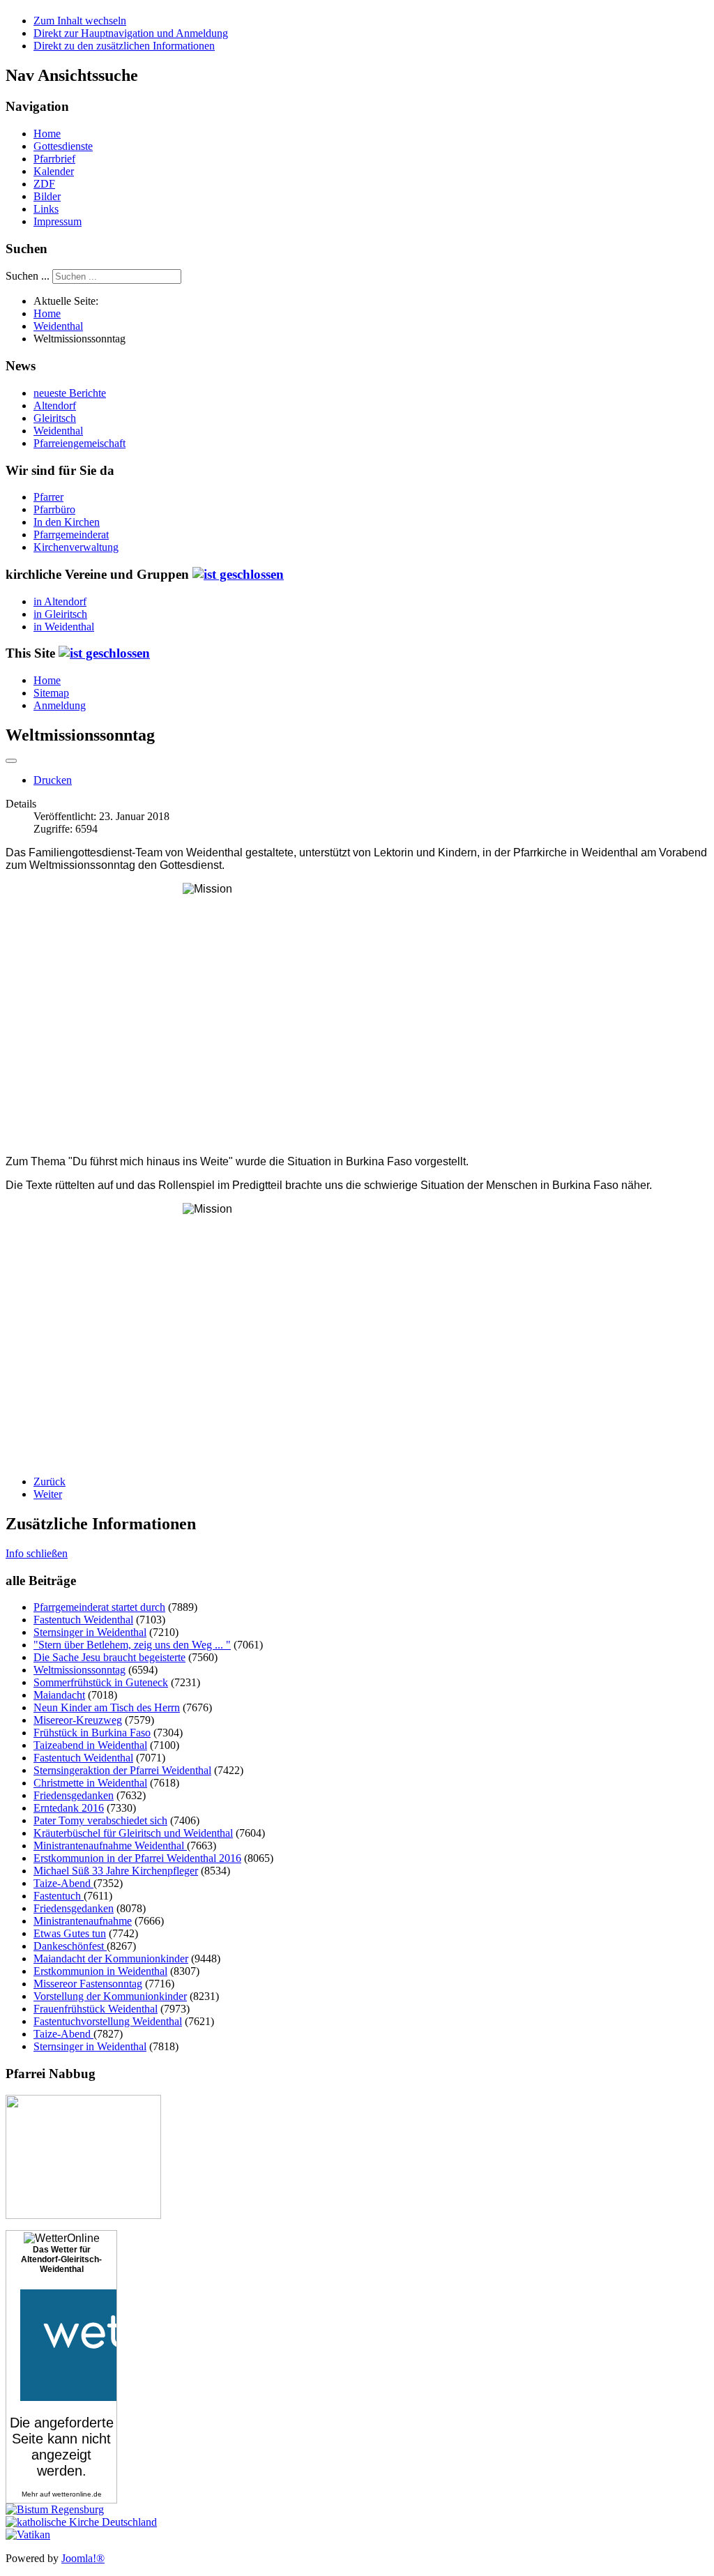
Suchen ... (28, 276)
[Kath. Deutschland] (81, 2522)
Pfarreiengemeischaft (79, 443)
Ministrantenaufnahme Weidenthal (110, 1846)
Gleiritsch (55, 418)
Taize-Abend (63, 1883)
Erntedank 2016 (69, 1808)
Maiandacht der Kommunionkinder (111, 1958)
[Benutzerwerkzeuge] (11, 761)
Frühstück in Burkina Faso (92, 1733)
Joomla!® (83, 2558)
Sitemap (51, 693)
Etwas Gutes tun (70, 1933)
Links (46, 209)
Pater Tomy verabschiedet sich (100, 1820)
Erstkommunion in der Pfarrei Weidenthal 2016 (137, 1858)
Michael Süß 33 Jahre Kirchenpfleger (116, 1871)
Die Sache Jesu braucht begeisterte (109, 1657)
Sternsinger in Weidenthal (90, 1632)
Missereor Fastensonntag (88, 1984)
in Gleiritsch (60, 614)
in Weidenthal (64, 627)
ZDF (44, 184)
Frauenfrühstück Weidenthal (96, 2009)
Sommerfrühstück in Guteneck (101, 1682)
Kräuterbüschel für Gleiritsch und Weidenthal (133, 1833)
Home (47, 134)
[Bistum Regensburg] (55, 2509)
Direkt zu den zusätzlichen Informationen (124, 46)
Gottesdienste (63, 146)
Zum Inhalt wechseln (80, 21)
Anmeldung (60, 705)
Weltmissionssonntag (79, 1670)
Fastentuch (59, 1896)
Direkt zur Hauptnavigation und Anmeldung (131, 33)
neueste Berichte (70, 393)
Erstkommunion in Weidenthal (100, 1971)
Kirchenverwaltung (76, 547)
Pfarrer (48, 497)
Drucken (53, 780)
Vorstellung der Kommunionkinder (110, 1996)
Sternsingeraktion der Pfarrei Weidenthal (122, 1770)
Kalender (54, 171)
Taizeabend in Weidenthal (90, 1745)
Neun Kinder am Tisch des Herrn (107, 1707)
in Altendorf (60, 601)
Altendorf (55, 406)
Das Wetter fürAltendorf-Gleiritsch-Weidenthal (61, 2259)
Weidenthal (58, 431)
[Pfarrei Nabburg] (83, 2215)
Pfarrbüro (54, 509)
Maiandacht (59, 1695)
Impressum (58, 221)
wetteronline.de (77, 2494)
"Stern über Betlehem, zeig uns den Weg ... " (132, 1645)
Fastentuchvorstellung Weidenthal (108, 2021)
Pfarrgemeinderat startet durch (99, 1607)
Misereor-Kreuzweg (78, 1720)
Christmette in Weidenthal (90, 1783)
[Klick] (238, 574)
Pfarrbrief (54, 159)
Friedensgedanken (74, 1795)
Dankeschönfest (70, 1946)
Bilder (47, 196)
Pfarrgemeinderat (71, 535)
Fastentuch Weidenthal (83, 1620)
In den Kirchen (67, 522)
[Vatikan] (28, 2535)
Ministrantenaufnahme (83, 1921)
